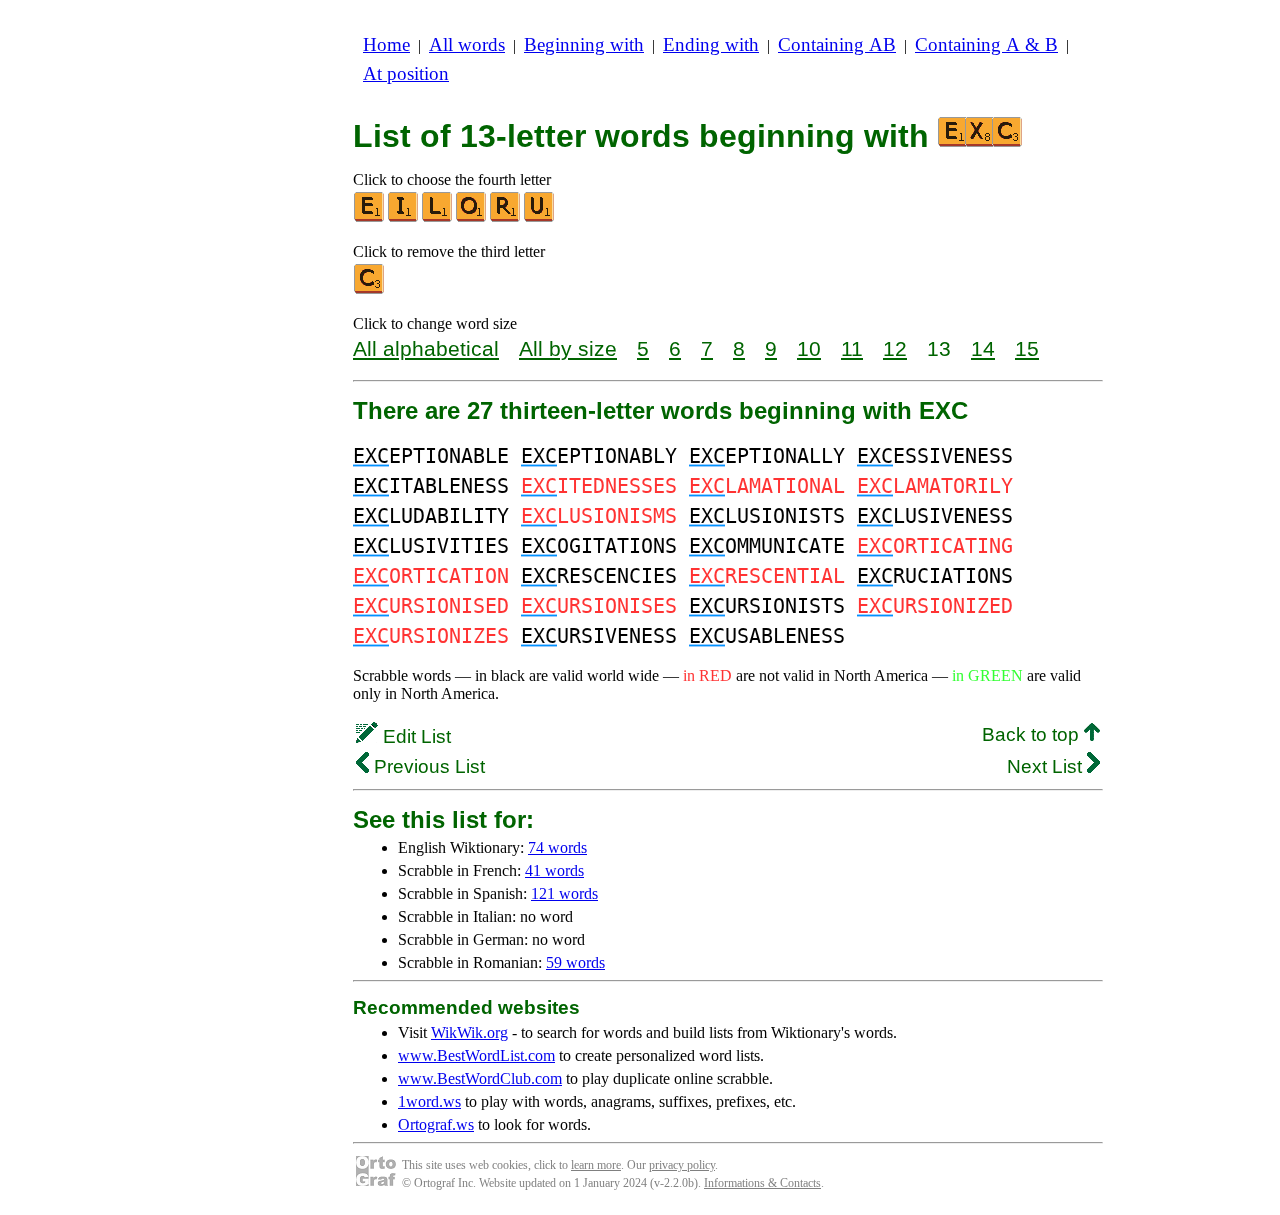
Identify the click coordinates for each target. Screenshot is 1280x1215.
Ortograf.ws (436, 1124)
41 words (554, 870)
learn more (596, 1165)
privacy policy (682, 1165)
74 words (557, 847)
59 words (575, 962)
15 (1027, 348)
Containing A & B (986, 44)
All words (467, 44)
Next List (1047, 766)
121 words (564, 893)
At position (406, 73)
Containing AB (837, 44)
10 (809, 348)
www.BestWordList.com (476, 1055)
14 (983, 348)
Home (386, 44)
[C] (370, 289)
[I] (404, 217)
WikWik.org (469, 1032)
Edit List (414, 736)
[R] (506, 217)
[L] (438, 217)
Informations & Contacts (762, 1183)
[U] (540, 217)
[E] (370, 217)
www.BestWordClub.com (480, 1078)
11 (852, 348)
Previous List (427, 766)
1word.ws (429, 1101)
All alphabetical (426, 348)
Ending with (711, 44)
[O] (472, 217)
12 (895, 348)
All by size (568, 348)
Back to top (1033, 734)
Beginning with (584, 44)
